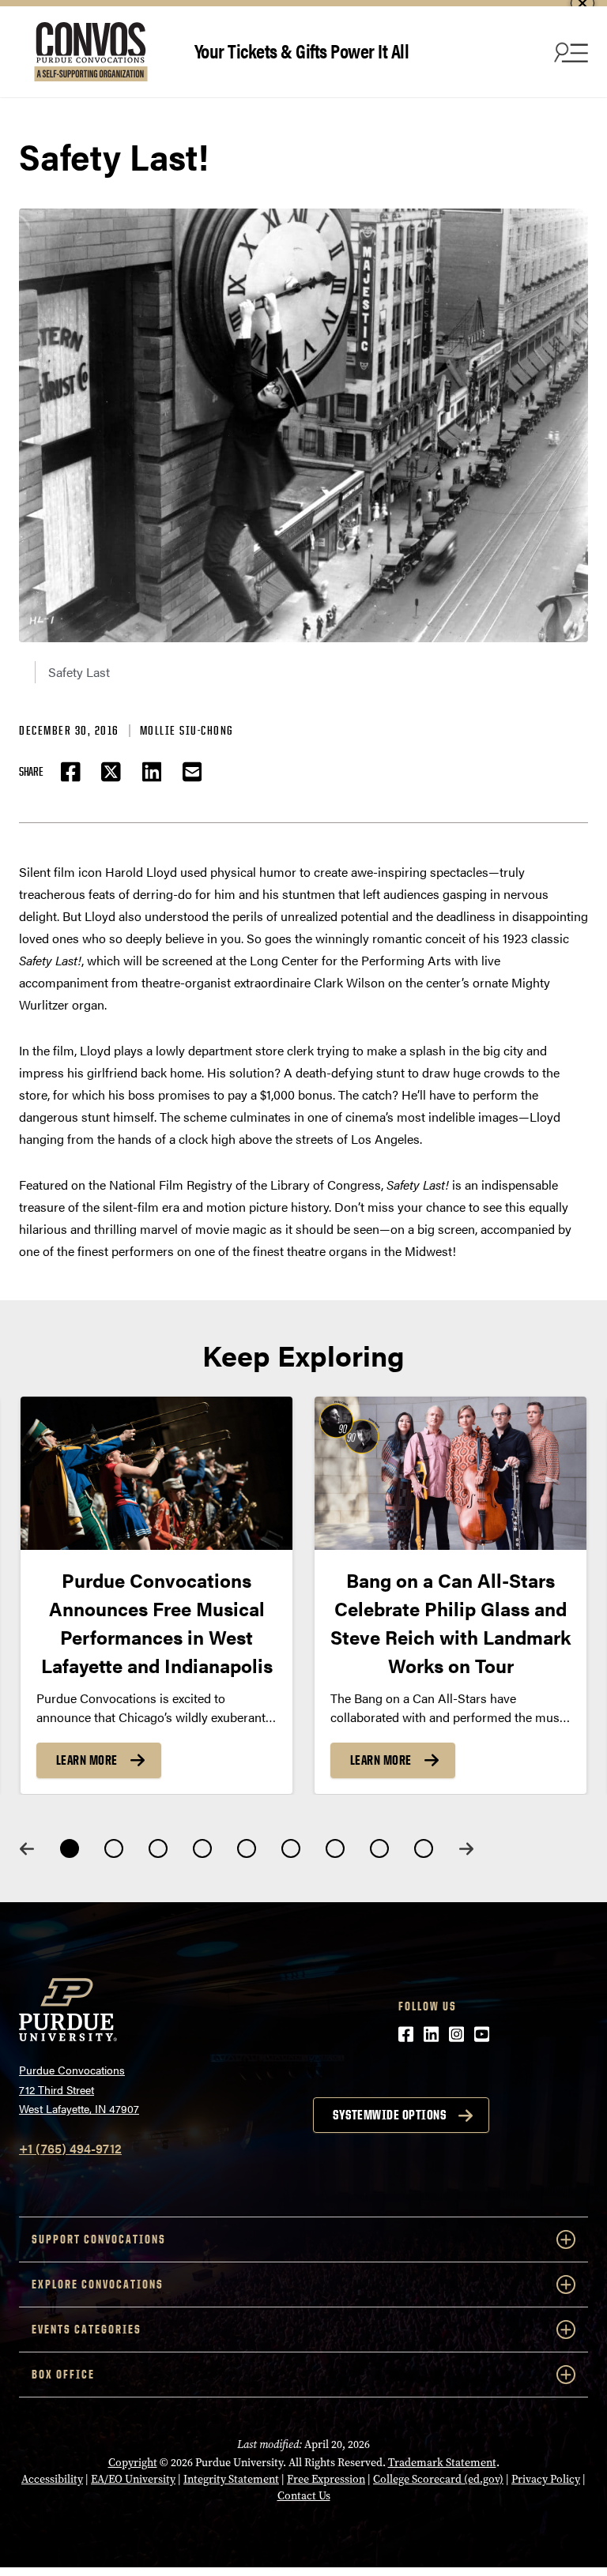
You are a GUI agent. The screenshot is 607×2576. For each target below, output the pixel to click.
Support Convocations (99, 2239)
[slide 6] (291, 1848)
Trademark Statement (442, 2463)
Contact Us (304, 2496)
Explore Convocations (98, 2284)
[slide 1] (70, 1848)
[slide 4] (202, 1848)
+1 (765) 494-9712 (70, 2148)
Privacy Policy (546, 2479)
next (466, 1849)
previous (27, 1849)
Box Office (63, 2374)
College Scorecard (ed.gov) (438, 2479)
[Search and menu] (569, 52)
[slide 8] (379, 1848)
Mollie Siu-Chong (187, 730)
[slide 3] (158, 1848)
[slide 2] (114, 1848)
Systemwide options (389, 2115)
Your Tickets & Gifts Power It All (302, 50)
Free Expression (326, 2479)
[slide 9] (424, 1848)
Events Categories (87, 2329)
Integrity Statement (231, 2479)
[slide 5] (247, 1848)
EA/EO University (133, 2479)
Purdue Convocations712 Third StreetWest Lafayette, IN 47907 (79, 2089)
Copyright (133, 2463)
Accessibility (52, 2479)
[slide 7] (335, 1848)
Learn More (87, 1760)
